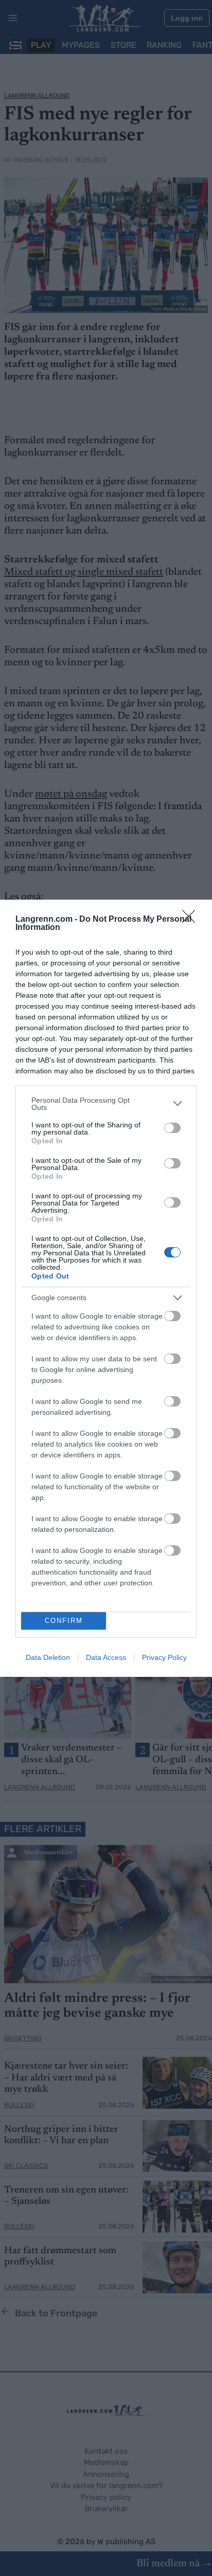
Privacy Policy (164, 1657)
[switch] (172, 1128)
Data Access (106, 1657)
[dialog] (106, 1288)
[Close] (192, 920)
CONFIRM (64, 1621)
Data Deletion (48, 1657)
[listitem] (106, 1104)
